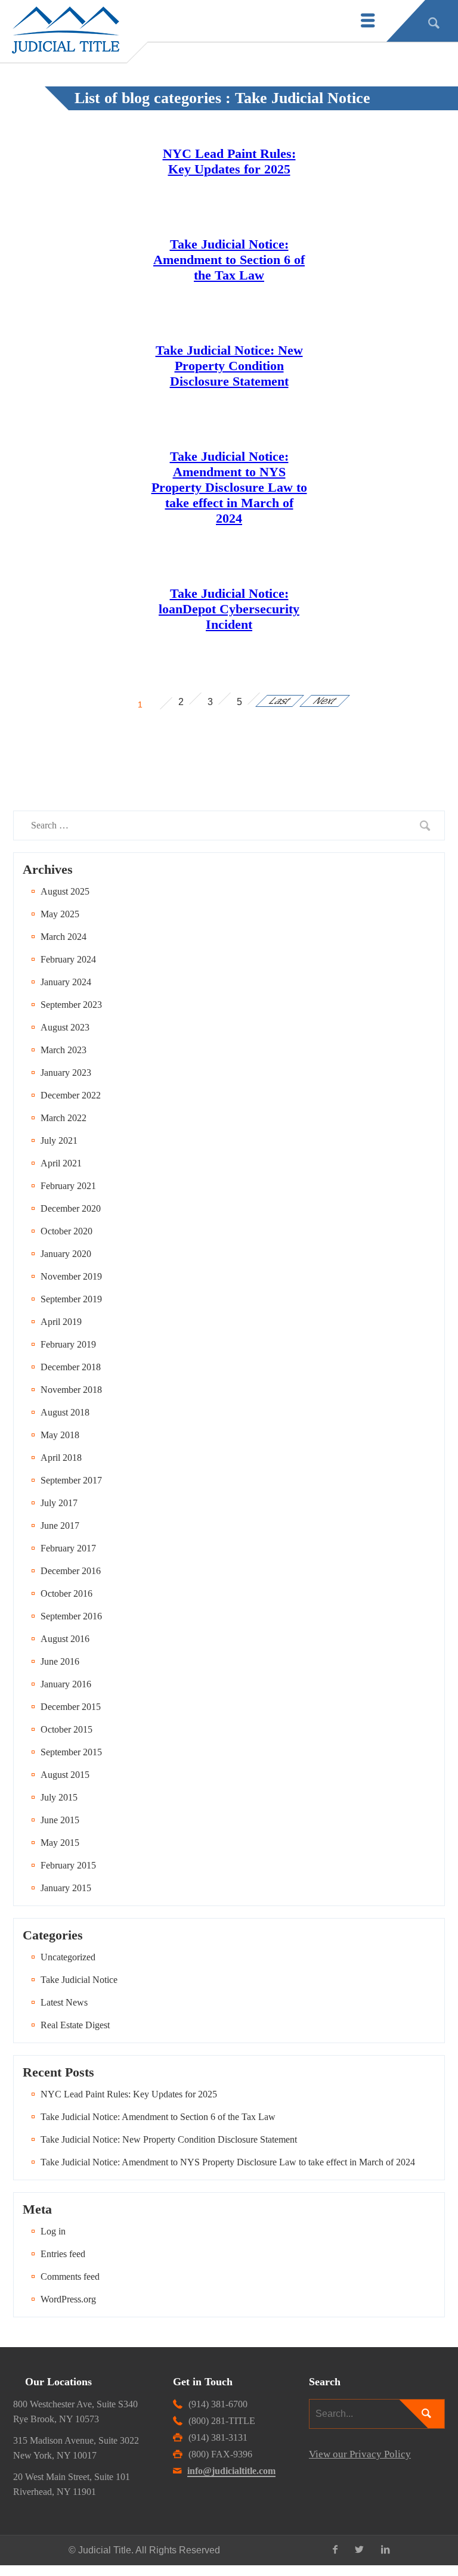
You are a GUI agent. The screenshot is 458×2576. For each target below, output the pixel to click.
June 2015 (60, 1820)
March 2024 (64, 937)
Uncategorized (68, 1957)
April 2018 (61, 1458)
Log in (53, 2231)
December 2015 (71, 1707)
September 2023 (71, 1005)
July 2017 (59, 1503)
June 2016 (60, 1661)
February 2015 (68, 1865)
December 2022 (71, 1095)
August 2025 (65, 891)
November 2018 (71, 1390)
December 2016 (71, 1571)
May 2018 (60, 1435)
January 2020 (66, 1254)
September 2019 (71, 1299)
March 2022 (64, 1118)
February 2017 (68, 1548)
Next (325, 701)
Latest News (64, 2002)
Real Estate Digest (75, 2025)
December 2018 (71, 1367)
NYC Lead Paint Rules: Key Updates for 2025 (229, 161)
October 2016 (66, 1593)
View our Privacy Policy (360, 2454)
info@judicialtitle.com (231, 2471)
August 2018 (65, 1412)
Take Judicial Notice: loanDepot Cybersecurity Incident (229, 609)
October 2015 (66, 1729)
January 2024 (66, 982)
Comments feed (70, 2276)
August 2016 (65, 1639)
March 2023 (64, 1050)
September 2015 (71, 1752)
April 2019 (61, 1322)
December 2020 (71, 1208)
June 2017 (60, 1526)
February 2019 (68, 1344)
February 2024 (68, 959)
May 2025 (60, 914)
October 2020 (66, 1231)
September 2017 (71, 1480)
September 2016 (71, 1616)
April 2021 (61, 1163)
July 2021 (59, 1140)
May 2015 (60, 1843)
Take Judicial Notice (79, 1980)
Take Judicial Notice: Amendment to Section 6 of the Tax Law (229, 260)
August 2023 (65, 1027)
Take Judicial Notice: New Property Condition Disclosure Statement (229, 366)
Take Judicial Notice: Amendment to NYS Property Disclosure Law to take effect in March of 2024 (229, 487)
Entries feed (63, 2254)
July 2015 (59, 1797)
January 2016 (66, 1684)
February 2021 (68, 1186)
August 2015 (65, 1775)
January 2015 (66, 1888)
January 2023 (66, 1073)
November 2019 (71, 1276)
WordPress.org (68, 2299)
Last (280, 701)
